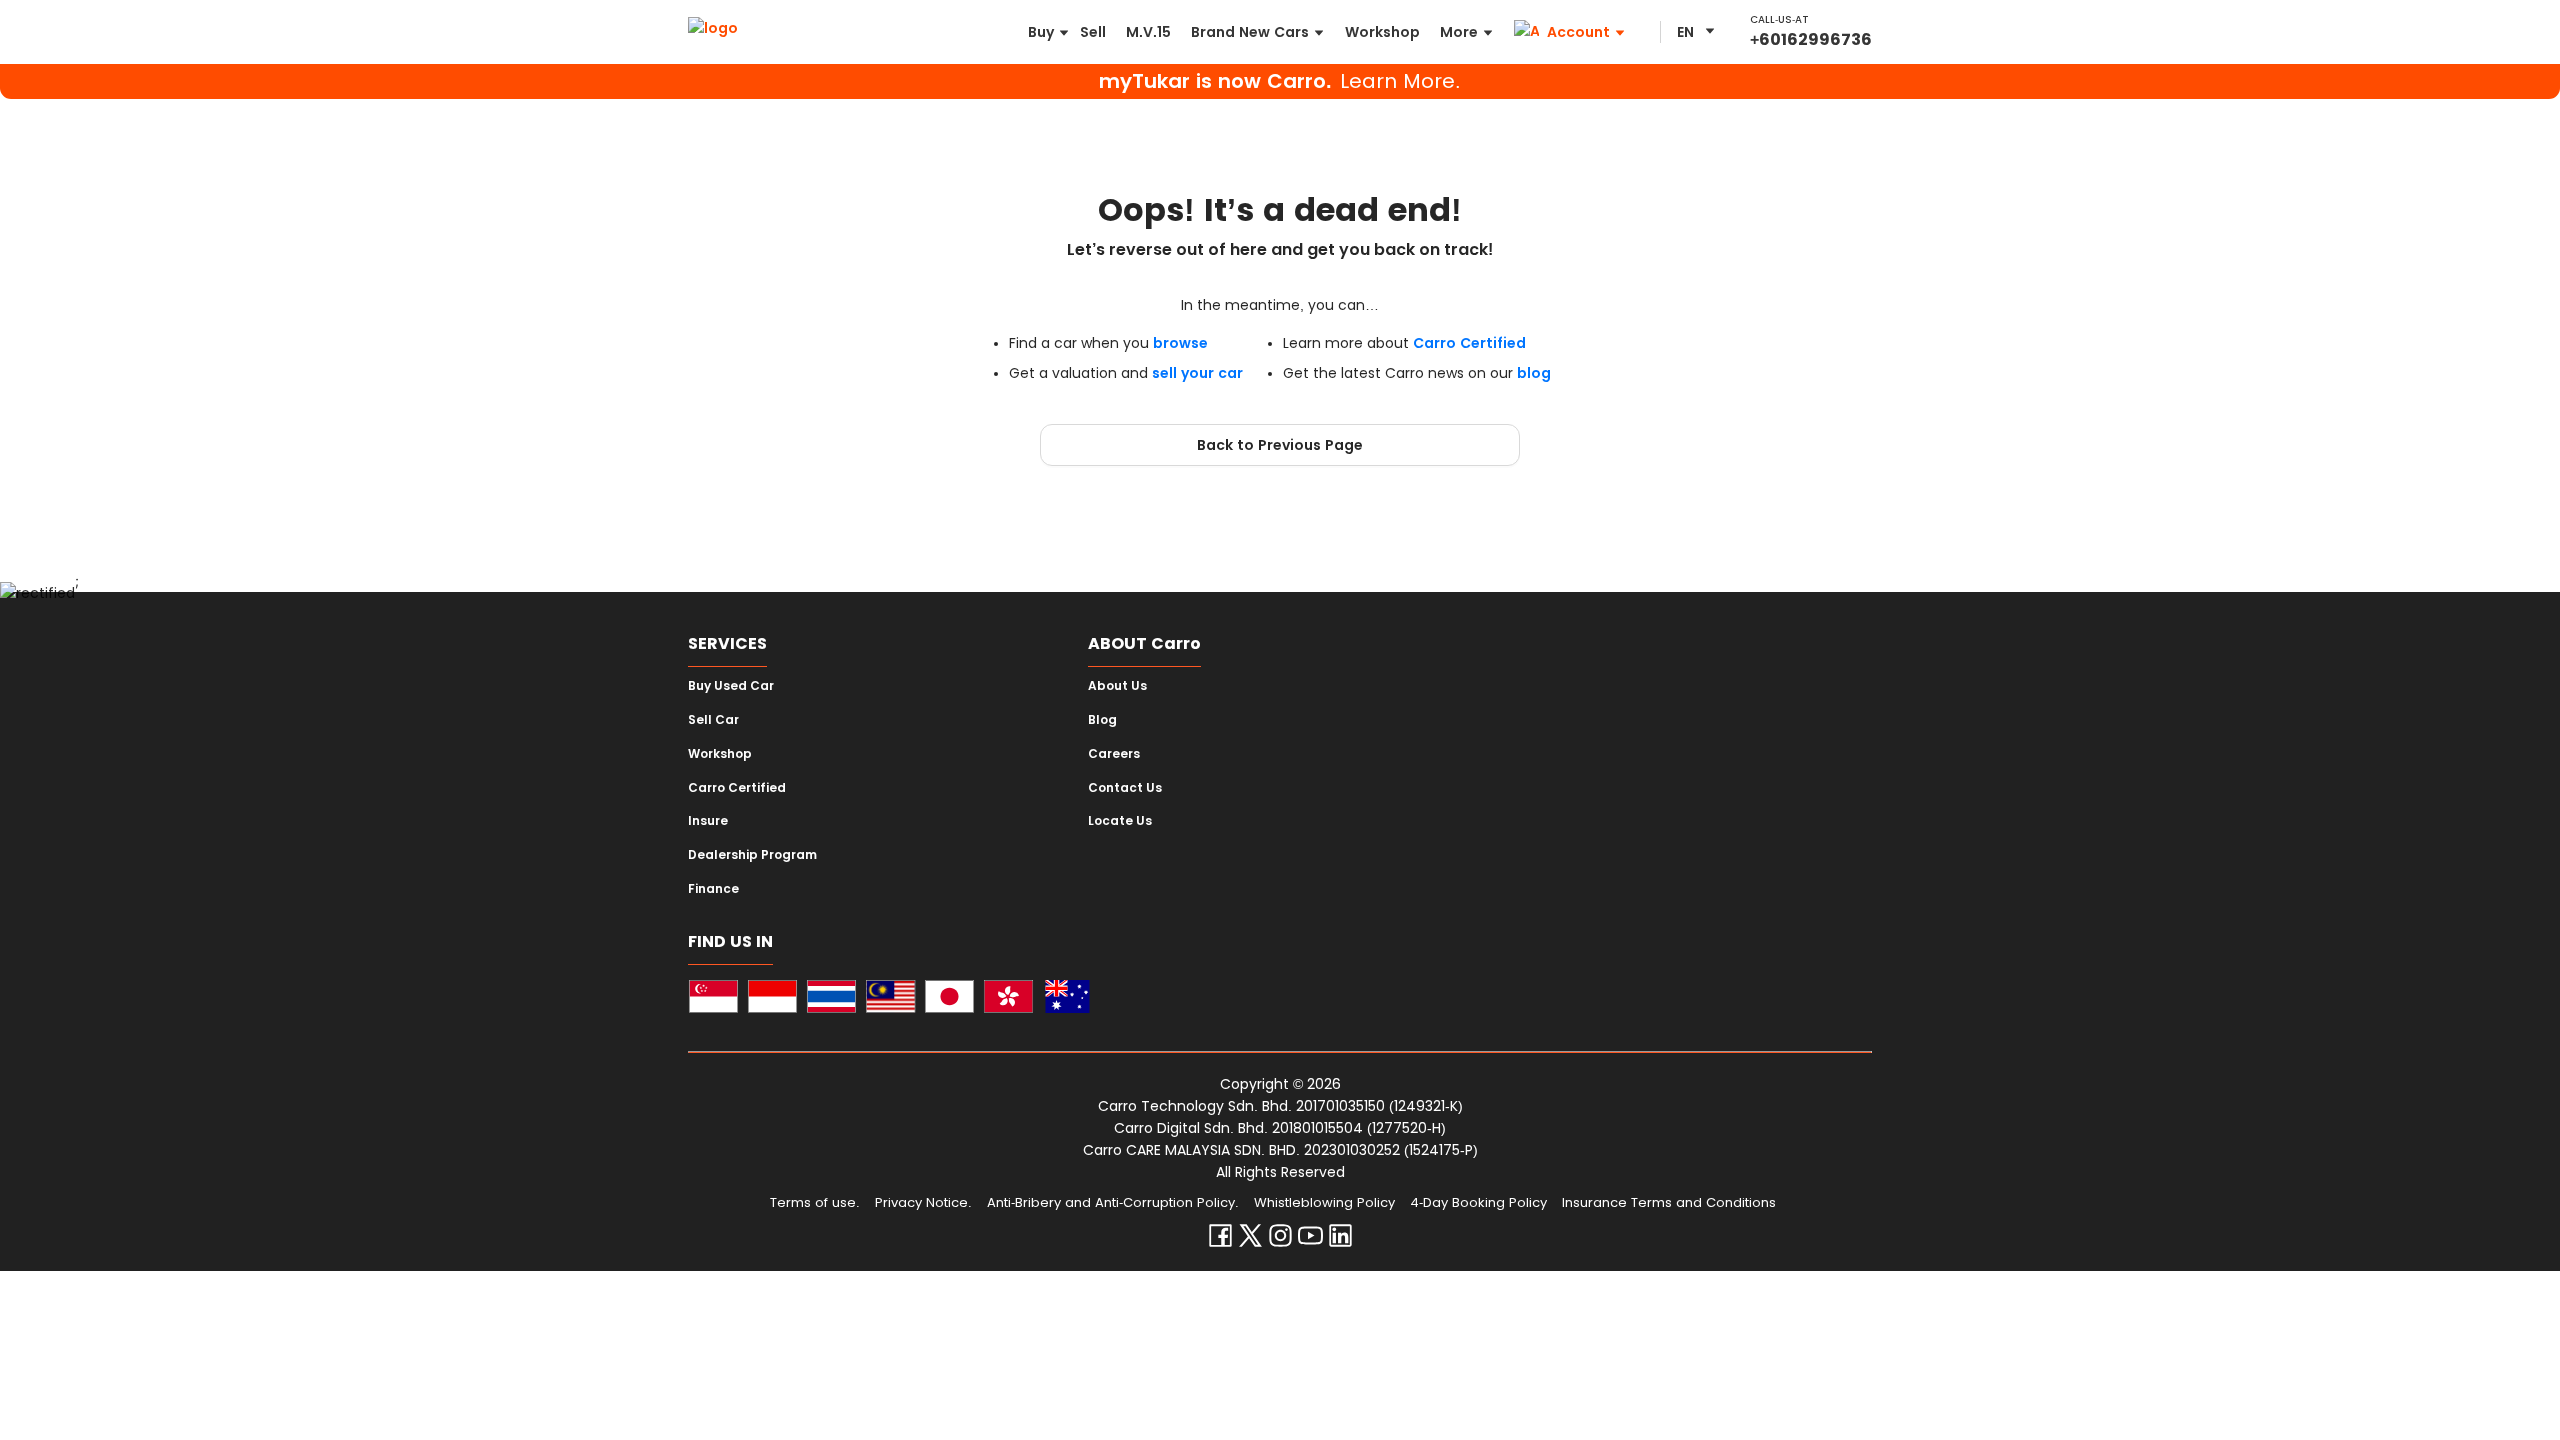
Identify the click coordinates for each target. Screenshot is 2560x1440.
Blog (1102, 720)
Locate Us (1120, 821)
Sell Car (713, 720)
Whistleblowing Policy (1324, 1202)
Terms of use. (815, 1202)
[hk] (1008, 999)
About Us (1117, 686)
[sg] (713, 999)
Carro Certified (1469, 343)
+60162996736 (1811, 39)
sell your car (1197, 373)
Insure (708, 821)
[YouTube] (1310, 1240)
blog (1534, 373)
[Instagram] (1280, 1240)
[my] (890, 999)
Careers (1114, 754)
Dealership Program (752, 855)
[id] (772, 999)
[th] (831, 999)
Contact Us (1125, 788)
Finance (713, 889)
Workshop (720, 754)
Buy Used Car (731, 686)
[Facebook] (1220, 1240)
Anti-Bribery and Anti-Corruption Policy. (1113, 1202)
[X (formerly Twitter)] (1250, 1240)
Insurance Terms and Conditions (1669, 1202)
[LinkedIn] (1340, 1240)
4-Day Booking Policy (1478, 1202)
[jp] (949, 999)
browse (1180, 343)
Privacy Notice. (923, 1202)
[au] (1067, 999)
